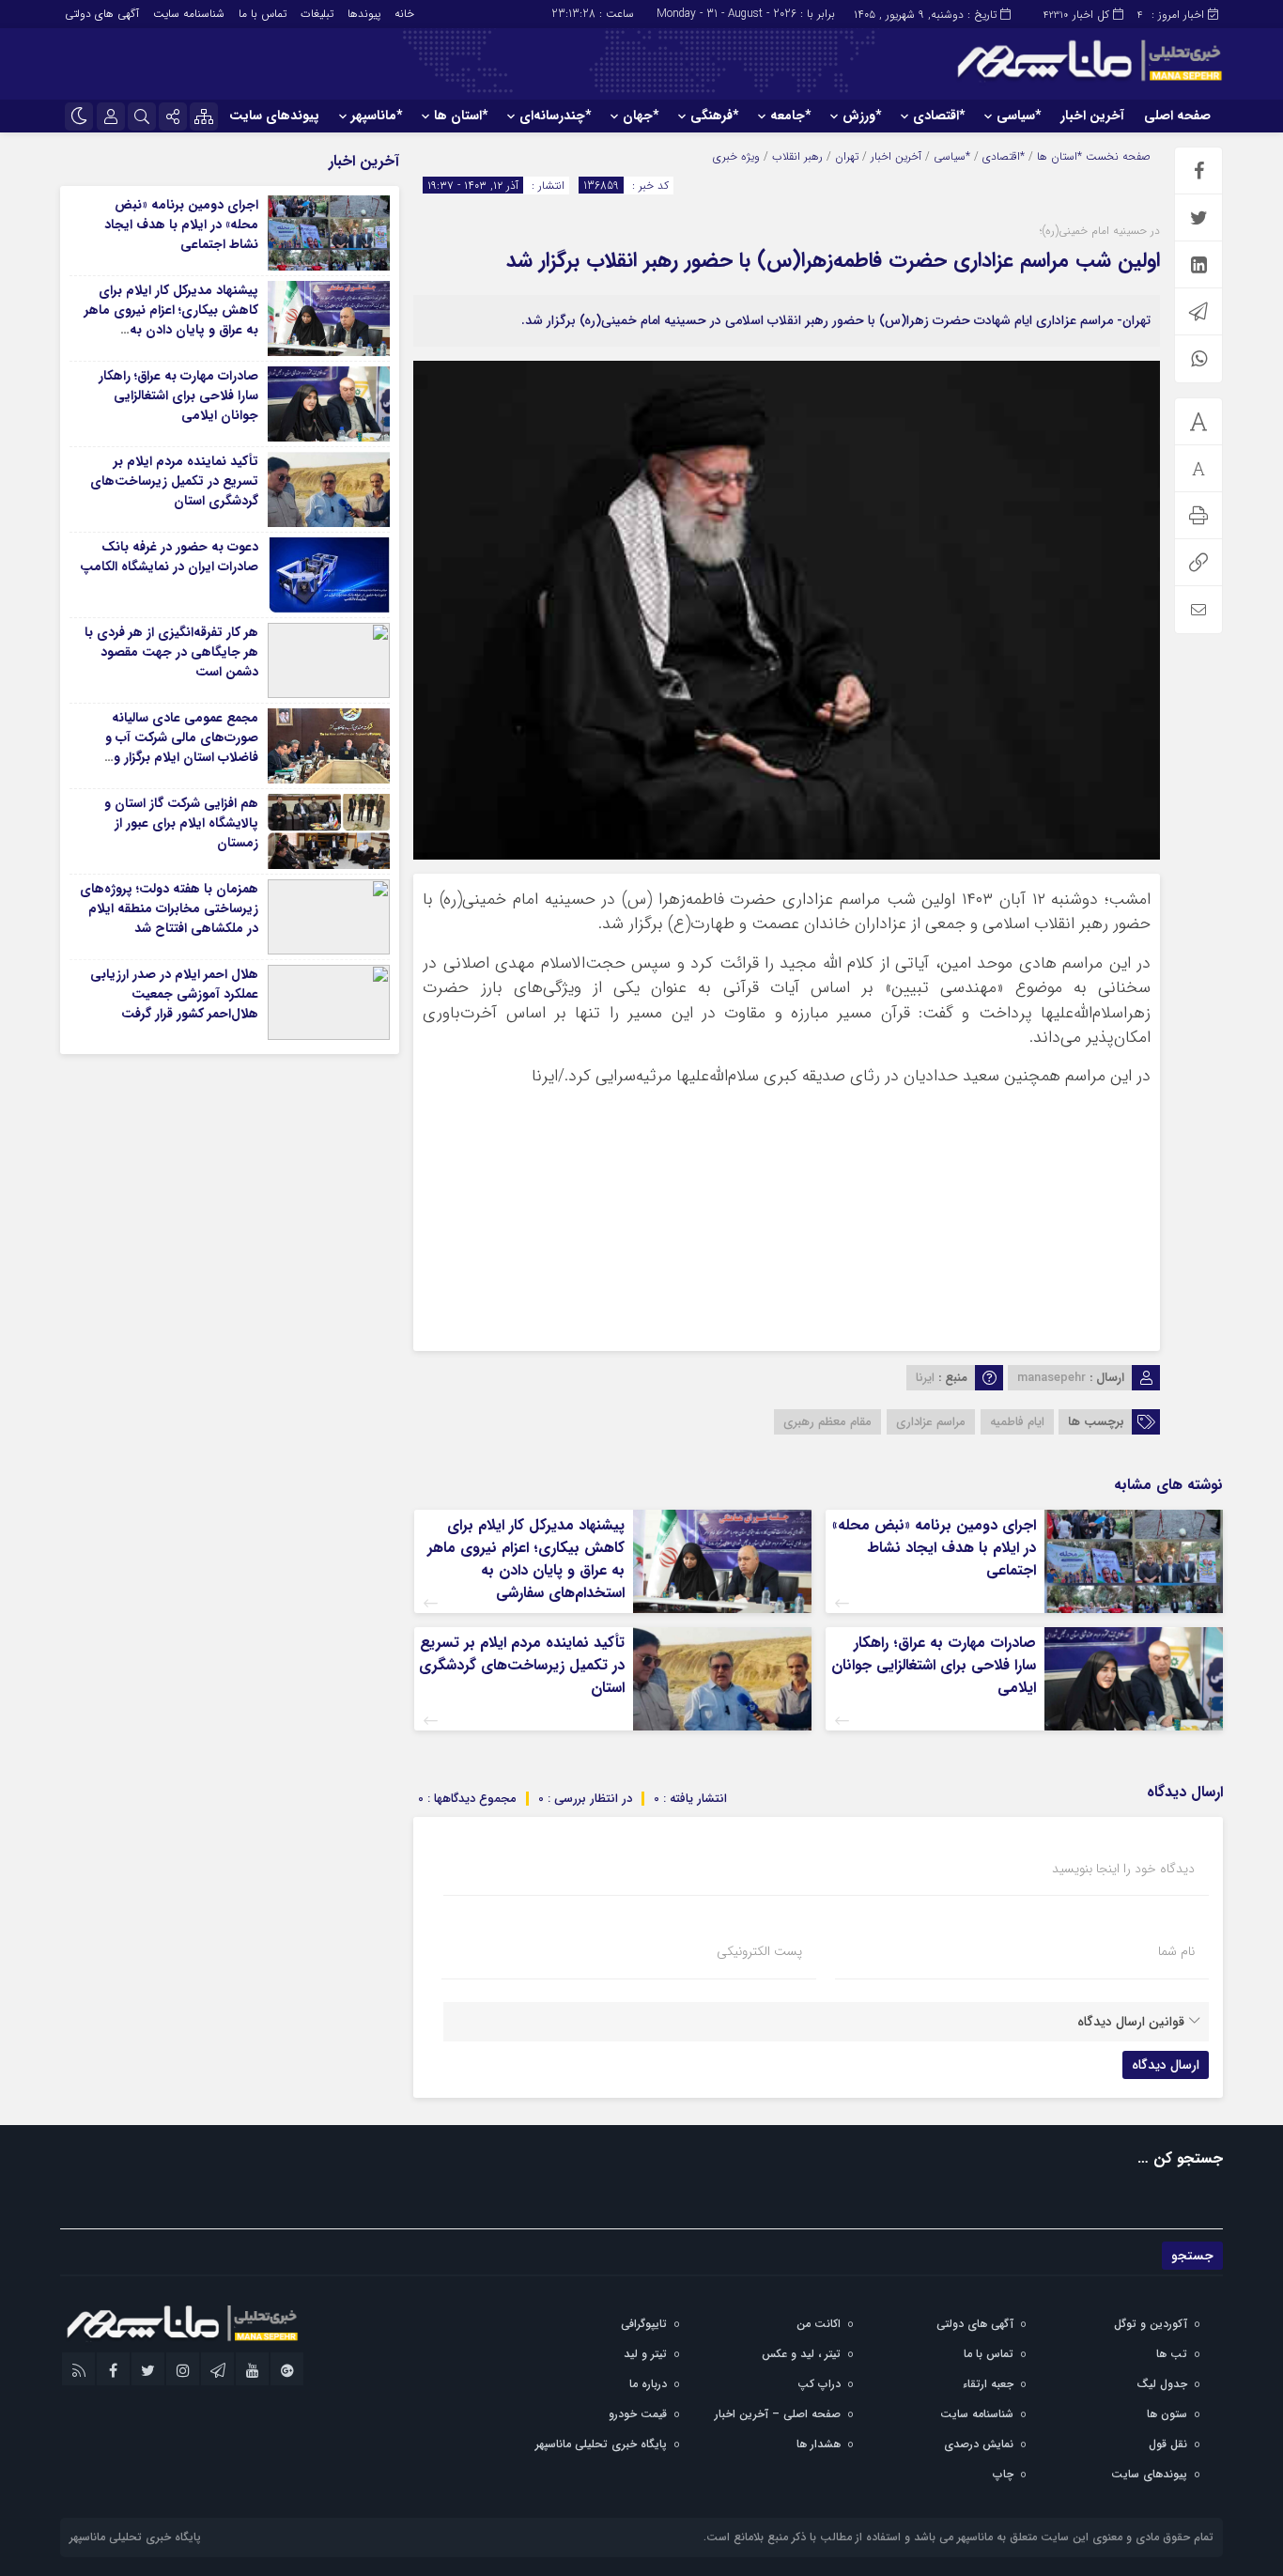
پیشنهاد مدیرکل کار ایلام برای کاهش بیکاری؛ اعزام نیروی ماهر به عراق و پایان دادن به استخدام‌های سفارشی (526, 1559)
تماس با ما (263, 14)
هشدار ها (819, 2444)
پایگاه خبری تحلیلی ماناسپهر (601, 2444)
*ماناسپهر (377, 116)
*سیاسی (1019, 116)
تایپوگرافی (644, 2324)
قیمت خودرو (638, 2414)
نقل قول (1168, 2444)
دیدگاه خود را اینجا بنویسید (1123, 1869)
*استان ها (461, 116)
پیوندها (364, 14)
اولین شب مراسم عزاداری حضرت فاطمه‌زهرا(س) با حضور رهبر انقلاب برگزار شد (833, 260)
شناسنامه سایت (189, 14)
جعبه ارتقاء (988, 2384)
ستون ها (1167, 2414)
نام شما (1176, 1951)
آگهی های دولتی (102, 14)
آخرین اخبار (1092, 116)
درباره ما (648, 2384)
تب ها (1172, 2354)
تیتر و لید (645, 2354)
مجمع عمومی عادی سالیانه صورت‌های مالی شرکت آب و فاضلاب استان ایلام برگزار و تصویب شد (182, 747)
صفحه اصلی (1177, 116)
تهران (847, 156)
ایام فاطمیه (1017, 1422)
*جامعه (790, 116)
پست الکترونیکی (759, 1951)
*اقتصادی (939, 116)
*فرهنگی (714, 116)
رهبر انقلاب (797, 156)
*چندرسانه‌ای (555, 116)
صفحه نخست (1116, 156)
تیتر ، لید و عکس (801, 2354)
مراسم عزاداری (931, 1422)
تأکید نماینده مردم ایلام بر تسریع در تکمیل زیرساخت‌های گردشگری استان (522, 1665)
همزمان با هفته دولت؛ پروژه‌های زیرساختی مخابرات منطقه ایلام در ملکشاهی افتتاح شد (169, 908)
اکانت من (819, 2324)
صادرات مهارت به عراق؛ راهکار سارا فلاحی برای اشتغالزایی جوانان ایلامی (934, 1665)
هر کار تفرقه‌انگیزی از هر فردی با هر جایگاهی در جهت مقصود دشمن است (171, 652)
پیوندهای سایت (274, 116)
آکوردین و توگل (1151, 2324)
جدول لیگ (1162, 2384)
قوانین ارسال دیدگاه (1131, 2022)
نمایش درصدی (979, 2444)
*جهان (641, 116)
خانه (404, 14)
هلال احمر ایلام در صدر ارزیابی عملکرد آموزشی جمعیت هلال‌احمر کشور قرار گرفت (174, 994)
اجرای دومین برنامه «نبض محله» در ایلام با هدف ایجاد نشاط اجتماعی (934, 1548)
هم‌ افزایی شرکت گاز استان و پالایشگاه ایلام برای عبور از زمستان (181, 823)
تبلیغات (317, 14)
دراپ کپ (819, 2384)
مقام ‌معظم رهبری (827, 1422)
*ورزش (862, 116)
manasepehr (1051, 1378)
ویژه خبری (736, 156)
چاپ (1003, 2474)
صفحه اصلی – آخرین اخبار (778, 2414)
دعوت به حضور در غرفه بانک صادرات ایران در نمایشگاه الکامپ (169, 557)
